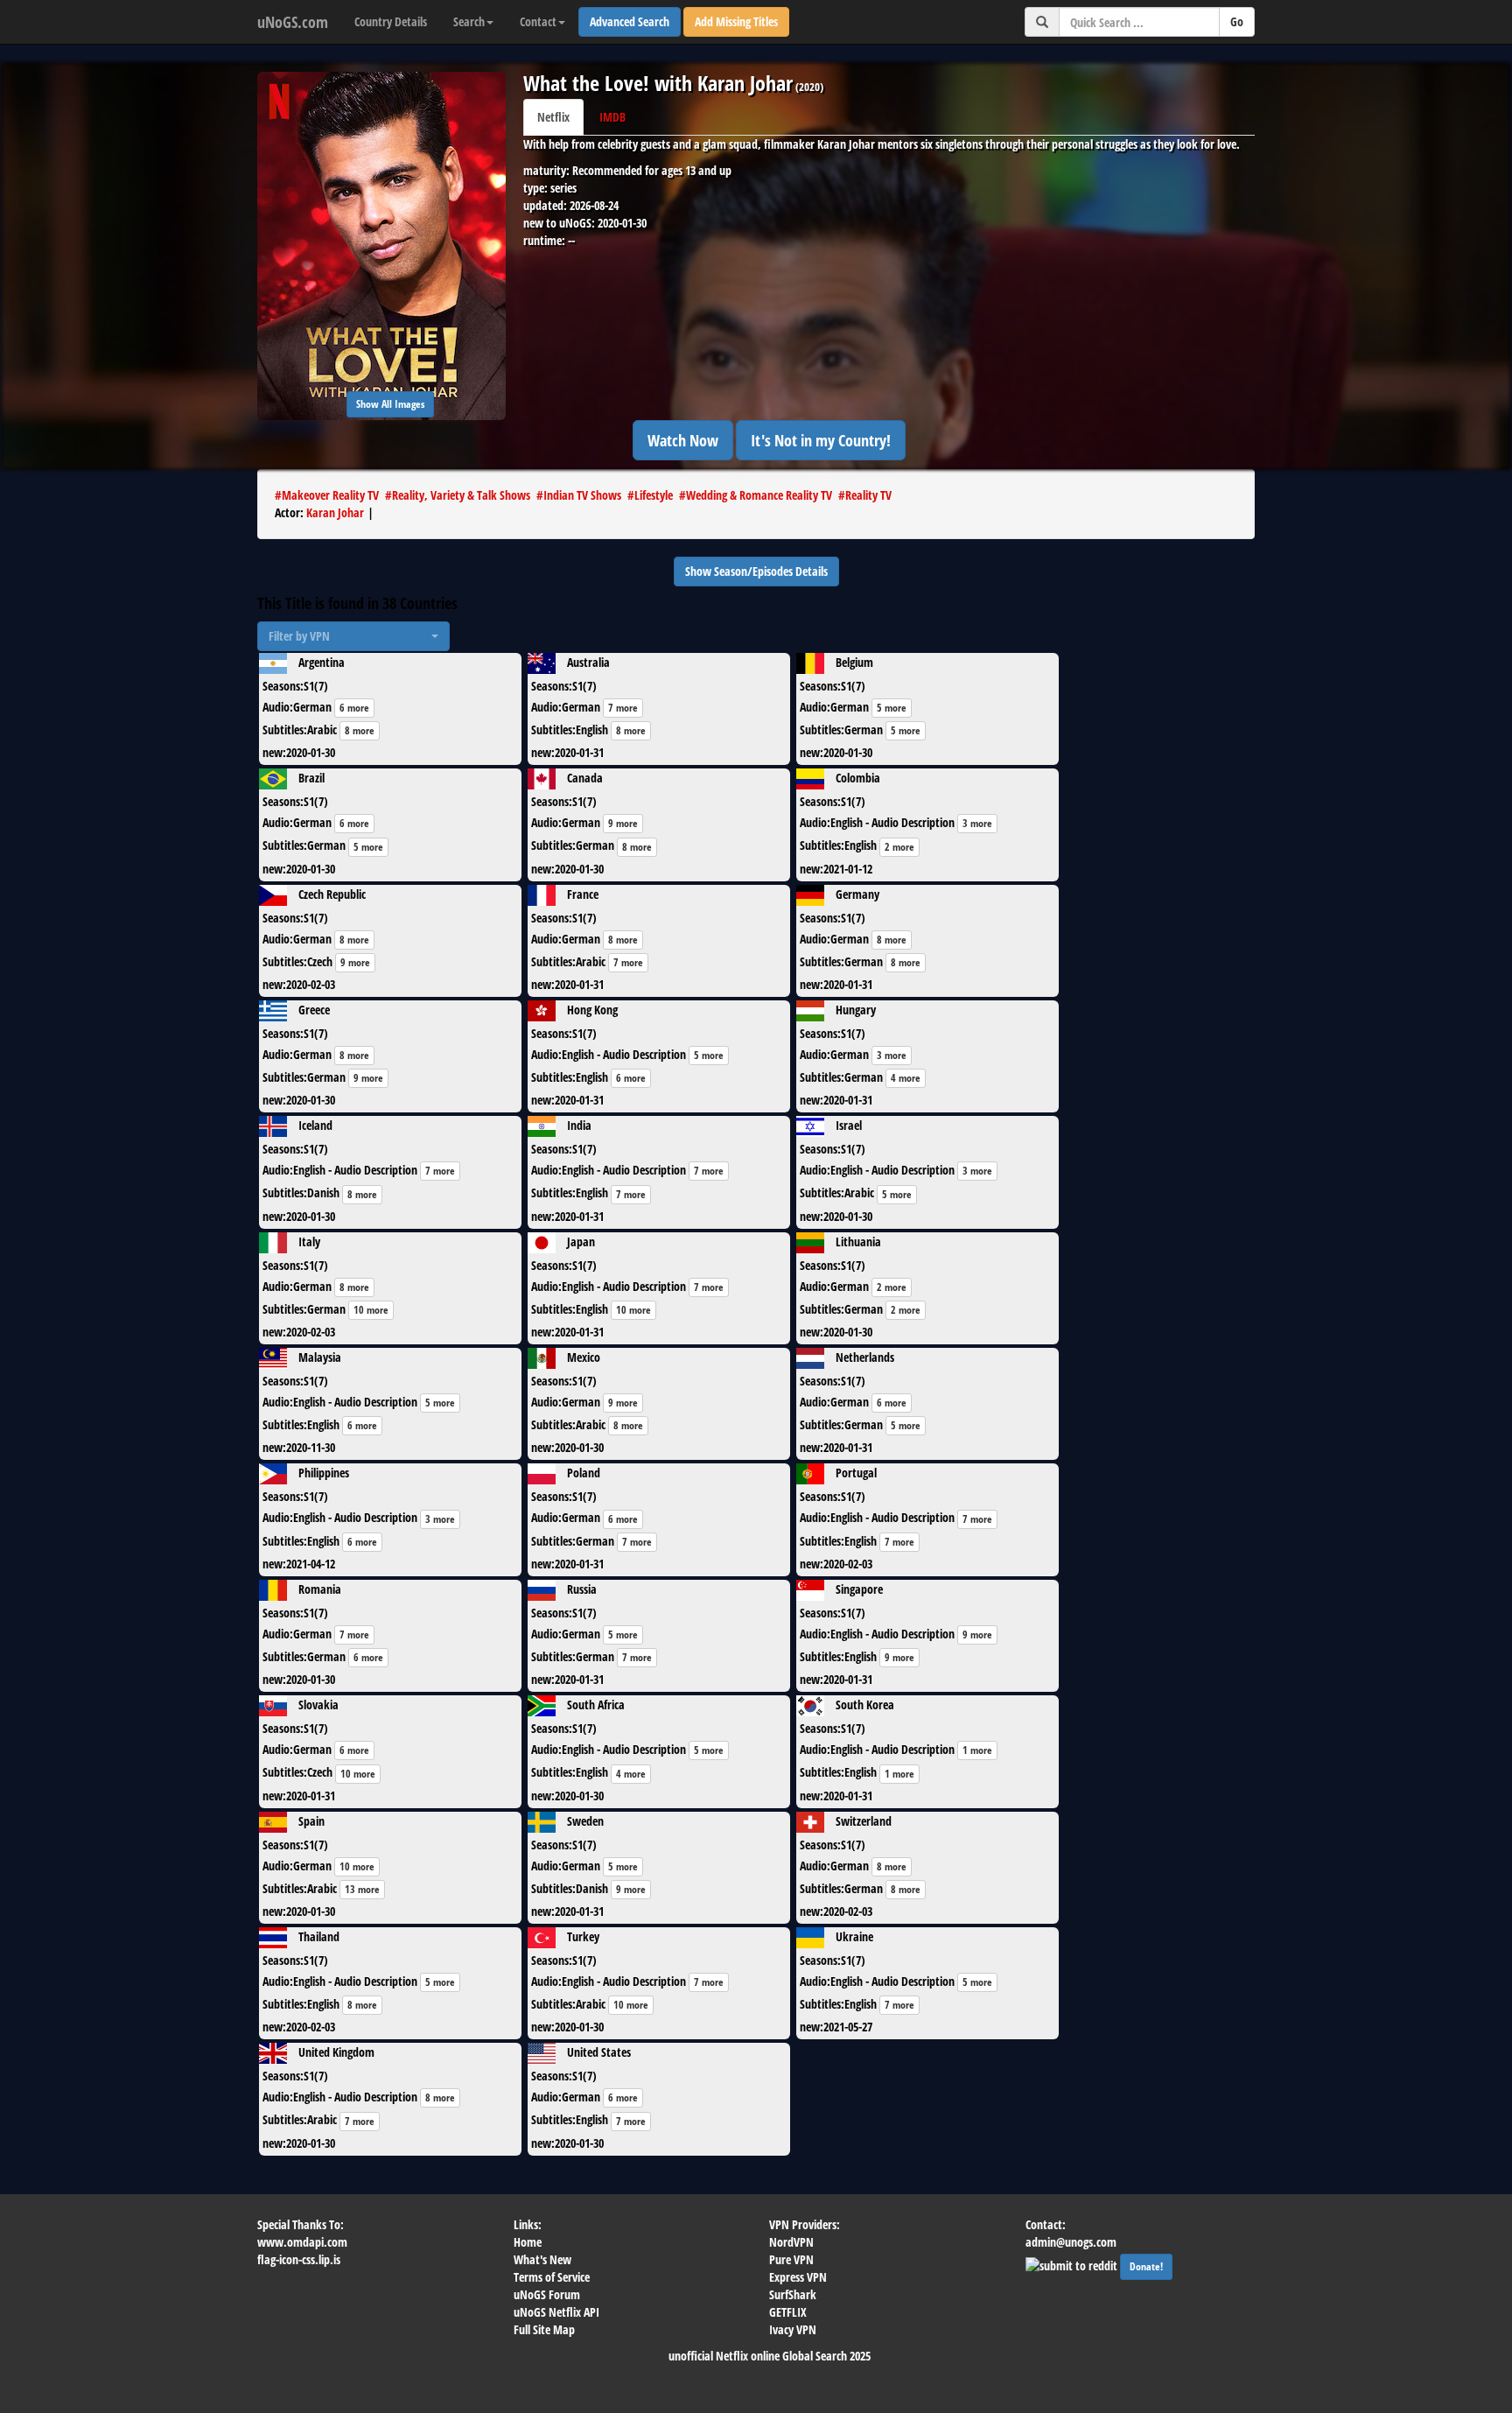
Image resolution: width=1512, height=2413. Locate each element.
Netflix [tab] (553, 117)
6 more (354, 708)
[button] (353, 636)
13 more (362, 1889)
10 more (371, 1310)
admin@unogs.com (1071, 2242)
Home (528, 2242)
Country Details (391, 21)
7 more (623, 708)
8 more (360, 730)
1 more (977, 1750)
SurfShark (793, 2294)
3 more (977, 823)
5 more (892, 708)
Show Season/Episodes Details (756, 571)
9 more (623, 823)
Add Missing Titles (736, 21)
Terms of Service (552, 2277)
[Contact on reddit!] (1073, 2264)
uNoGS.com (293, 22)
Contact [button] (538, 21)
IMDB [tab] (612, 117)
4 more (906, 1078)
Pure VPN (791, 2259)
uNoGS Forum (547, 2294)
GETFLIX (788, 2312)
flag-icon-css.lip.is (299, 2259)
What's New (542, 2259)
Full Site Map (544, 2329)
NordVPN (791, 2242)
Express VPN (798, 2277)
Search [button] (469, 21)
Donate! (1146, 2266)
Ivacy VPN (793, 2329)
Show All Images (390, 404)
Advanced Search (630, 21)
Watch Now (683, 440)
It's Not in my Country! (821, 440)
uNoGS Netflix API (556, 2312)
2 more (899, 847)
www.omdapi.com (302, 2242)
